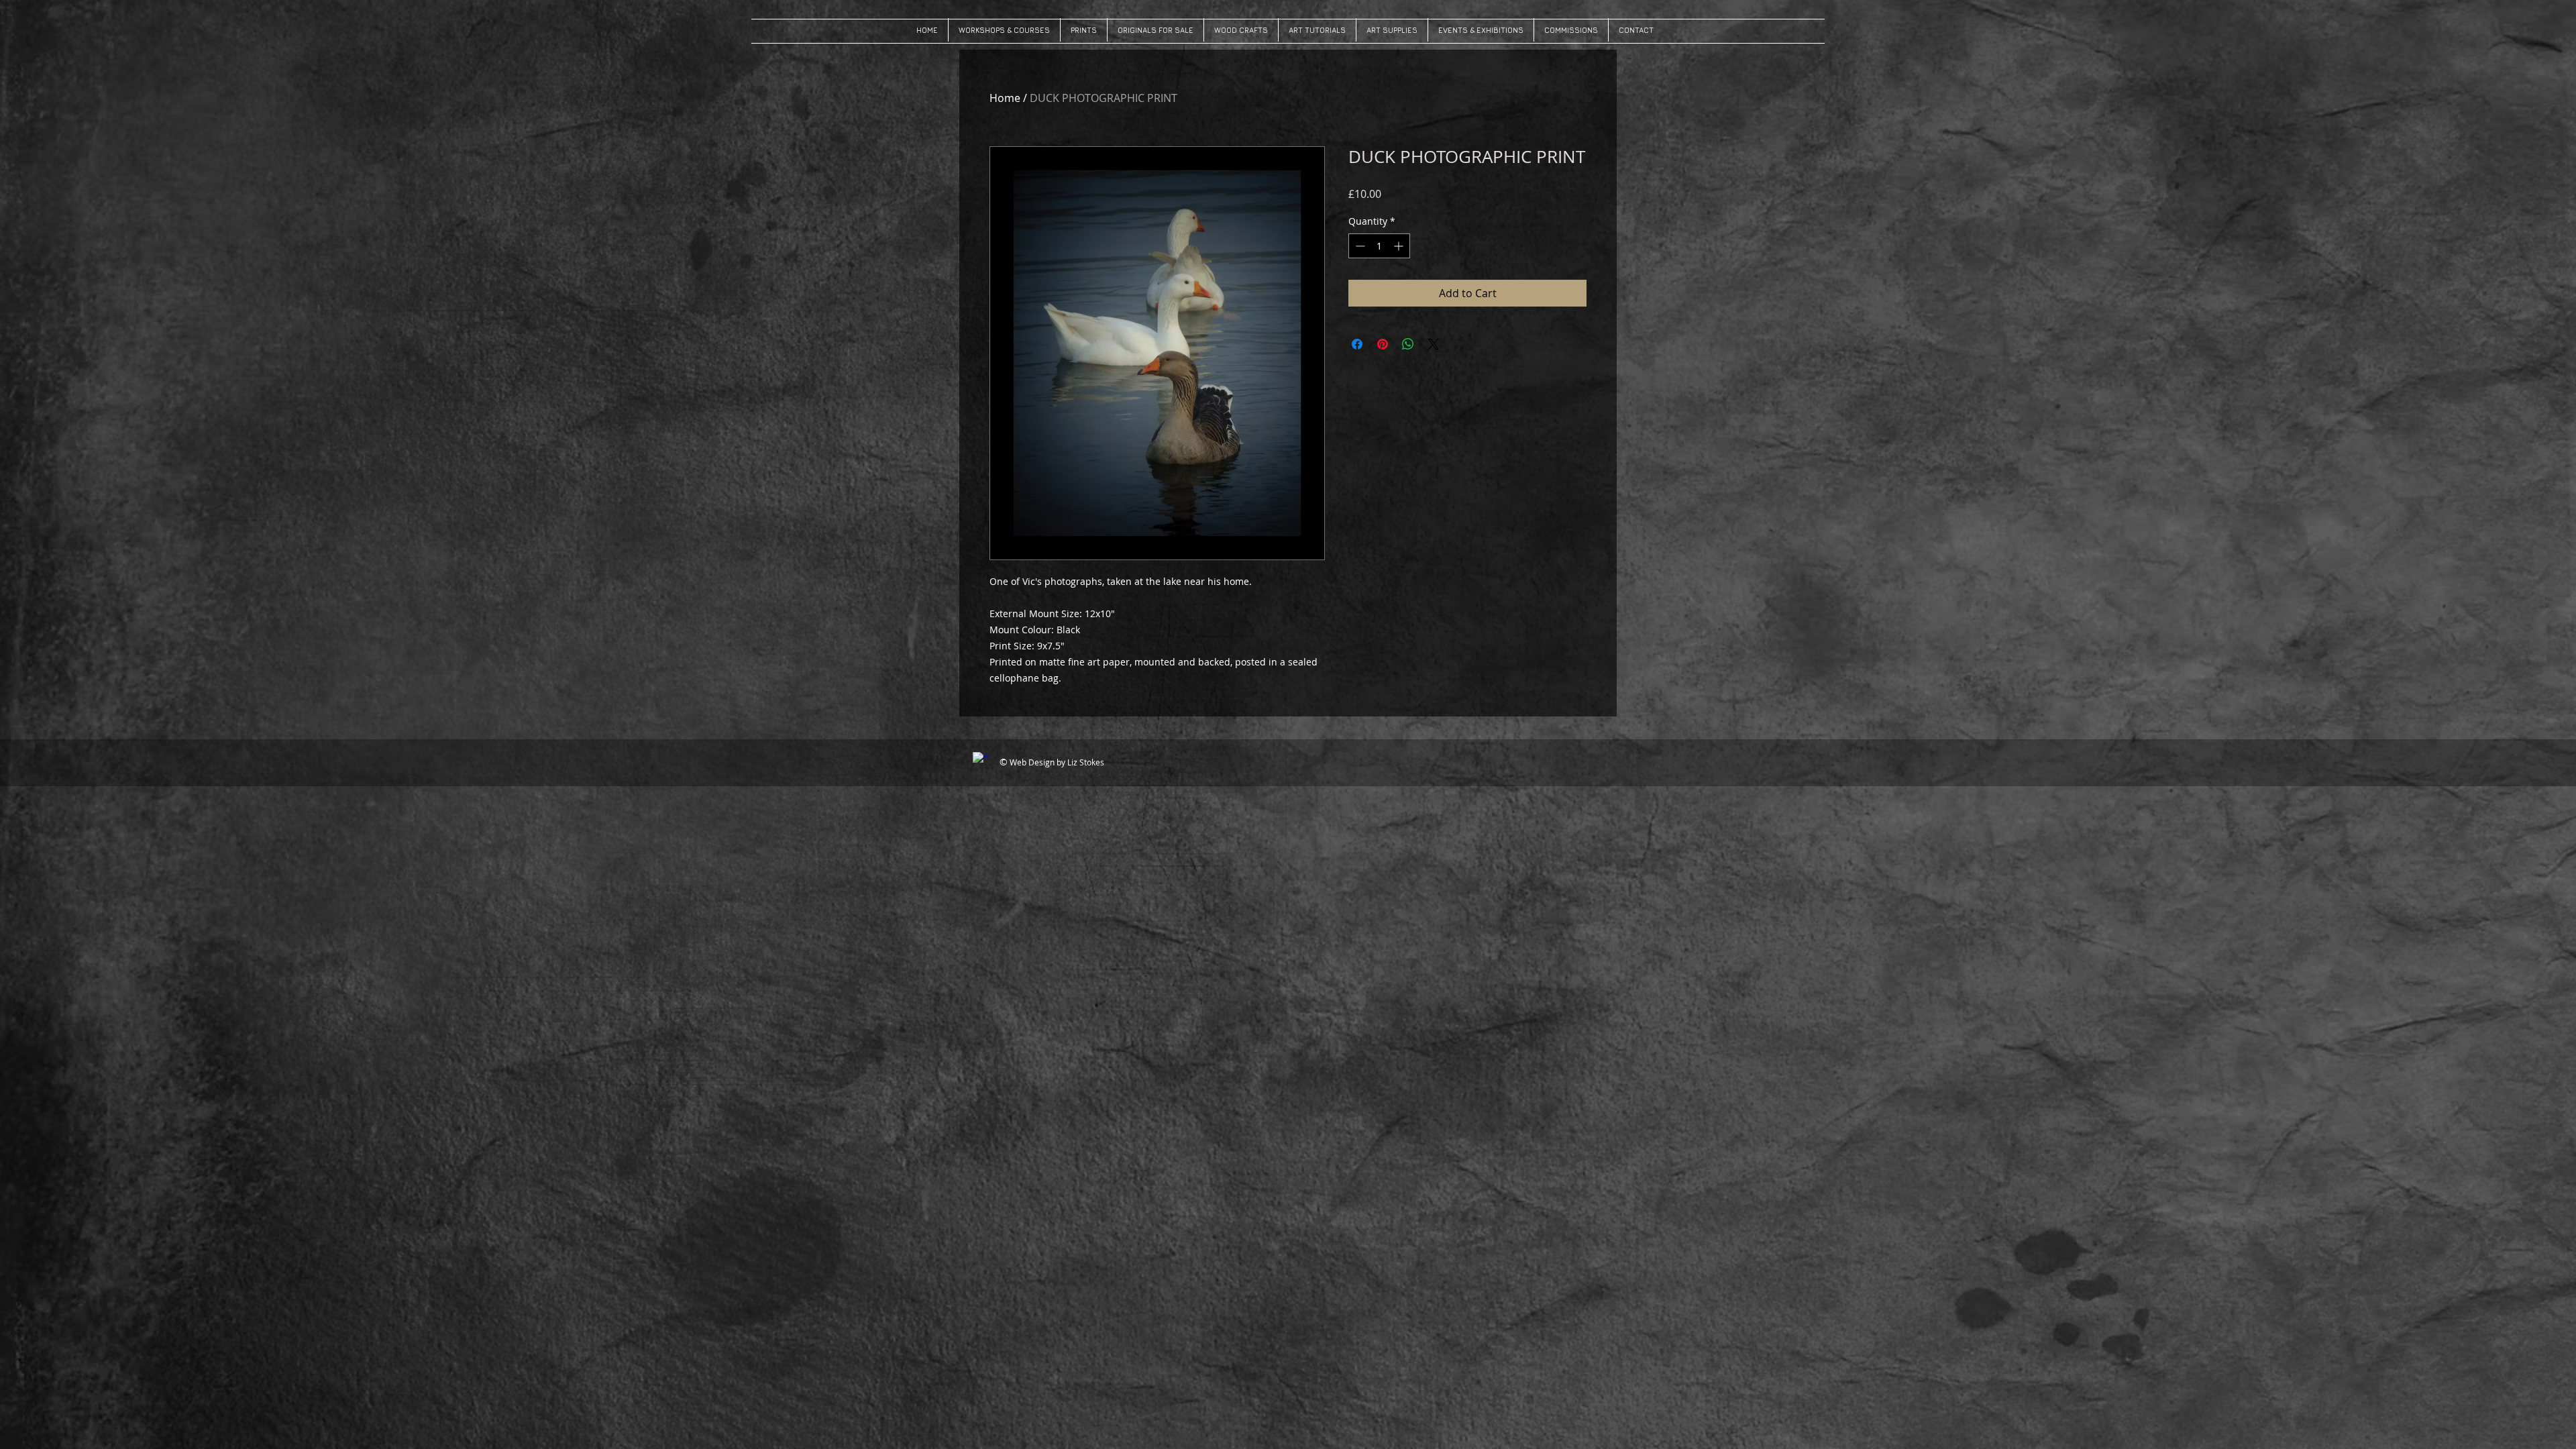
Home (1005, 98)
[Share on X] (1434, 344)
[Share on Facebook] (1357, 344)
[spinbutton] (1379, 246)
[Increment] (1400, 246)
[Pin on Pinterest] (1383, 344)
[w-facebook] (981, 760)
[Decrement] (1359, 246)
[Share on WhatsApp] (1408, 344)
